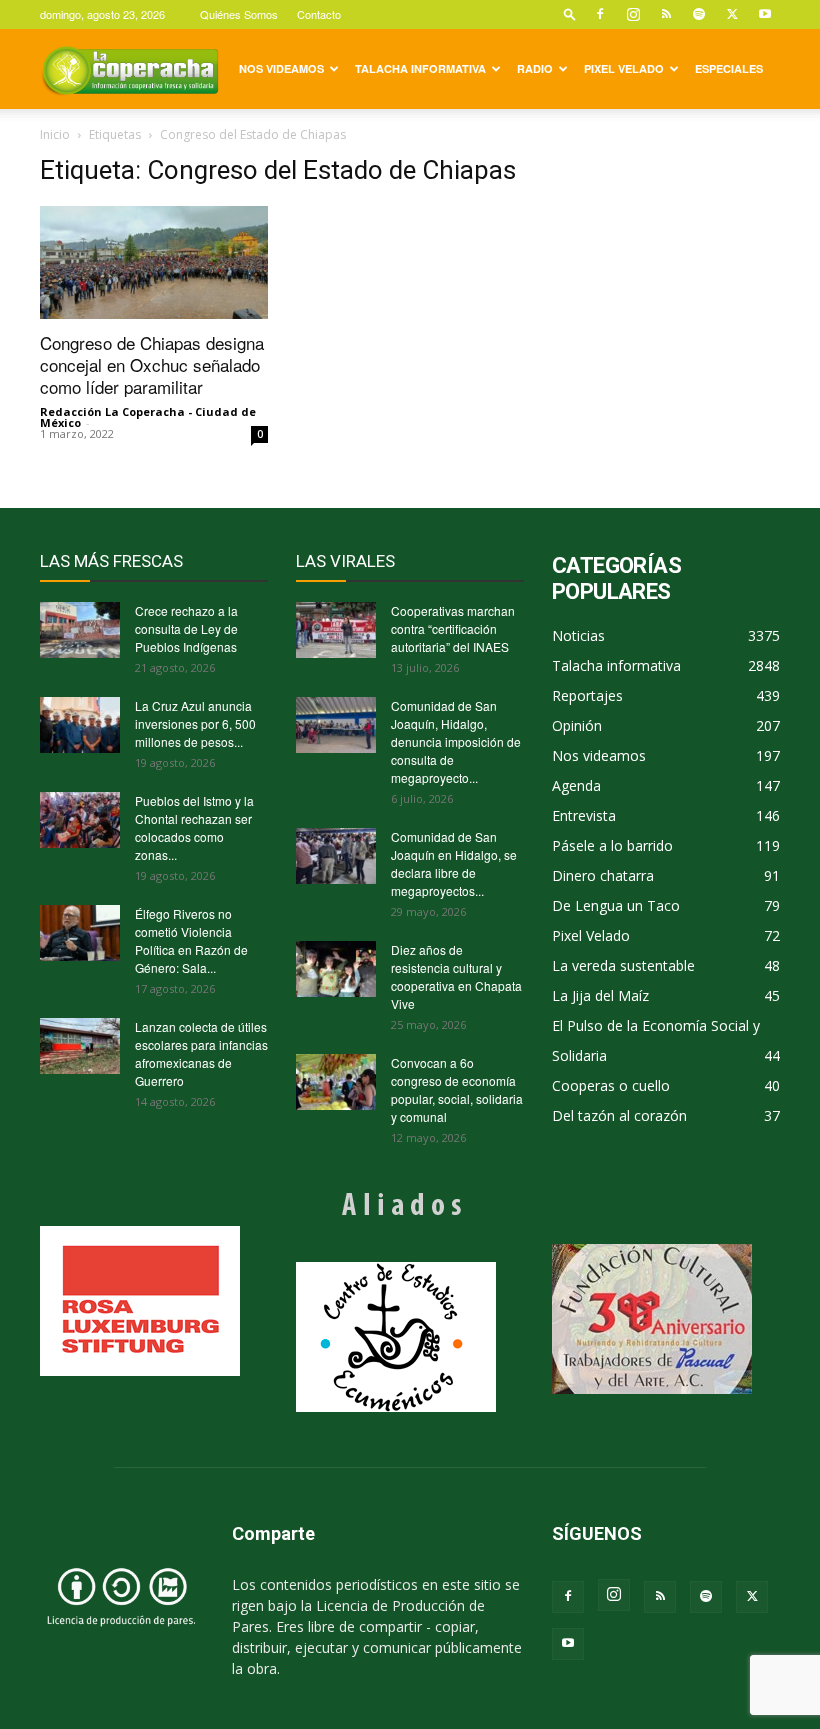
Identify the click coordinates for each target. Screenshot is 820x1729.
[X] (732, 14)
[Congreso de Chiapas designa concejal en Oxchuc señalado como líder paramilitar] (154, 262)
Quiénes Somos (239, 14)
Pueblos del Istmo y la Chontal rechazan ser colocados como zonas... (194, 827)
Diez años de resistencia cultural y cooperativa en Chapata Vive (456, 976)
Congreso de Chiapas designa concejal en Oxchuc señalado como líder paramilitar (152, 364)
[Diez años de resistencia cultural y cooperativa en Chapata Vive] (336, 969)
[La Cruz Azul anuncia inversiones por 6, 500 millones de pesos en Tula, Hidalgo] (80, 725)
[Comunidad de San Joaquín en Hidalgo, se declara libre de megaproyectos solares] (336, 856)
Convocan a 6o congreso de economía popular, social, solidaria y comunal (457, 1089)
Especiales (729, 68)
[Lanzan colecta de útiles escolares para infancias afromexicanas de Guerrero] (80, 1046)
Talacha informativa (420, 68)
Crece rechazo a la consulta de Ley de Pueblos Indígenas (186, 628)
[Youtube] (765, 14)
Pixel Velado (624, 68)
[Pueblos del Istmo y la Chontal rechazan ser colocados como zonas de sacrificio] (80, 820)
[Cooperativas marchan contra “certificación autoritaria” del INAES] (336, 630)
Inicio (55, 134)
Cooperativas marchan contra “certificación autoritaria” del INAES (453, 628)
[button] (570, 13)
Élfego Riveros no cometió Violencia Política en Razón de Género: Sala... (191, 940)
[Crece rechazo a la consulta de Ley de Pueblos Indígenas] (80, 630)
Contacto (319, 14)
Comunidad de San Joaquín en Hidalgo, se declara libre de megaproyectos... (454, 863)
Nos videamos (281, 68)
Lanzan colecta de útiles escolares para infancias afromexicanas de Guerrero (201, 1053)
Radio (535, 68)
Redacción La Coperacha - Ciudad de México (148, 417)
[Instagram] (633, 14)
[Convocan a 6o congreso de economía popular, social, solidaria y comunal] (336, 1082)
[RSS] (666, 14)
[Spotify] (699, 14)
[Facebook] (600, 14)
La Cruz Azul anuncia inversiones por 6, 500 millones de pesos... (195, 723)
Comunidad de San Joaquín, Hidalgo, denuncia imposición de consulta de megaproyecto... (456, 741)
